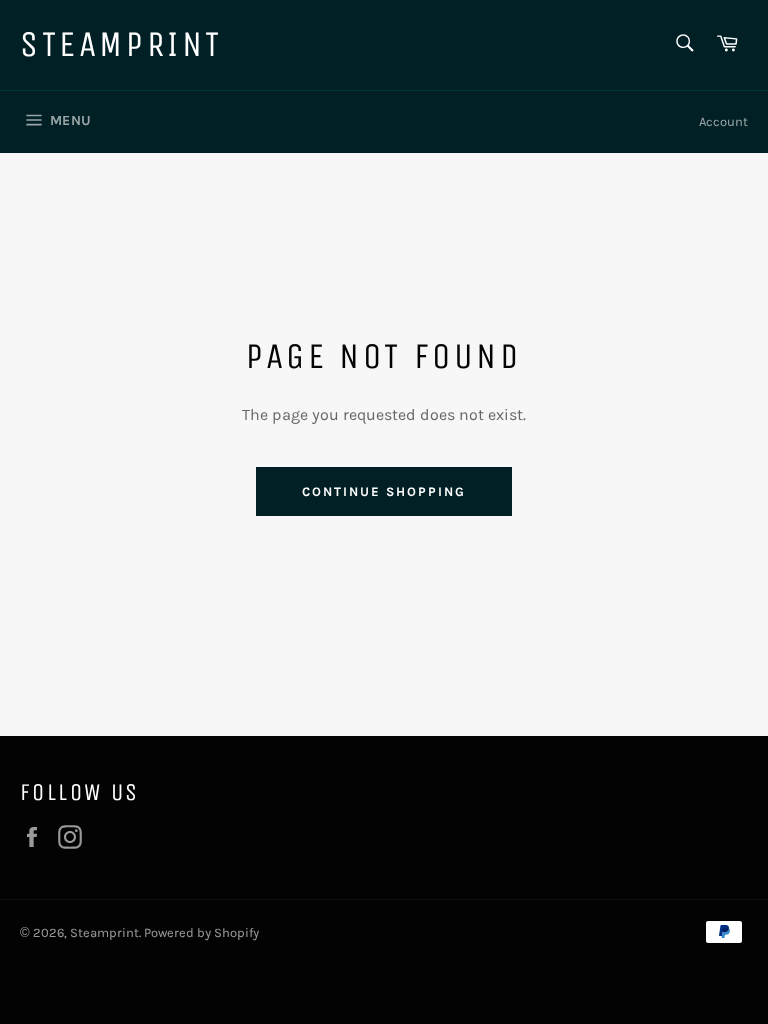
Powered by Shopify (201, 932)
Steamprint (121, 44)
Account (723, 121)
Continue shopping (383, 491)
